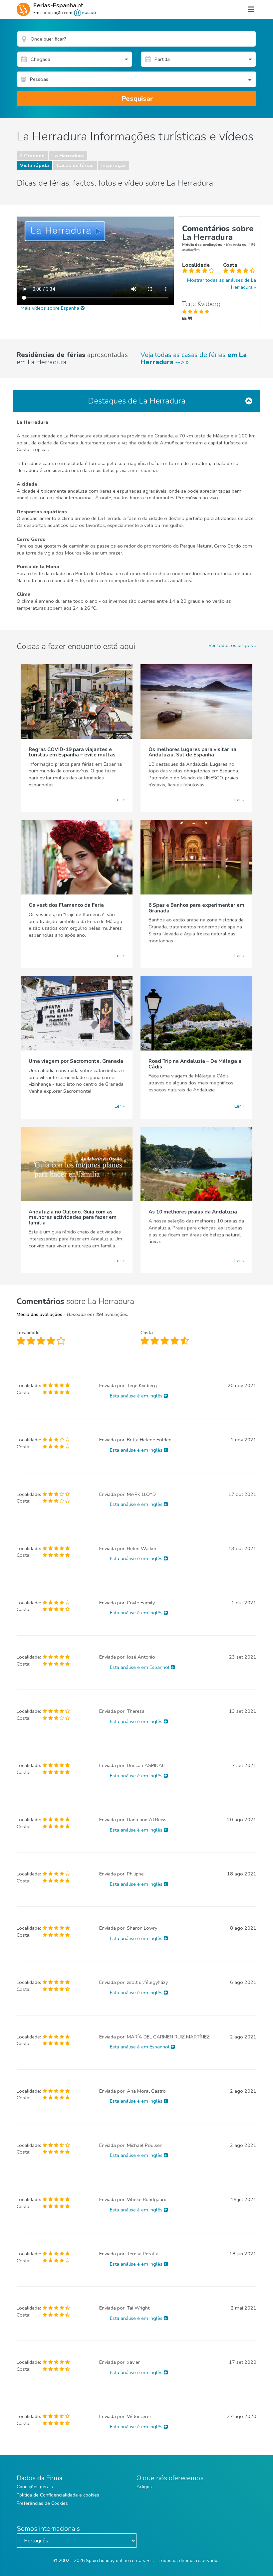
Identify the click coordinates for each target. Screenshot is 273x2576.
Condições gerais (35, 2487)
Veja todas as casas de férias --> (194, 359)
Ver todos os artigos (231, 645)
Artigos (144, 2487)
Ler (118, 799)
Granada (34, 156)
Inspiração (114, 165)
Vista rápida (34, 165)
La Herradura (68, 156)
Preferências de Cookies (42, 2503)
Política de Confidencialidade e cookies (58, 2495)
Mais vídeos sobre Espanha (51, 308)
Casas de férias (75, 165)
